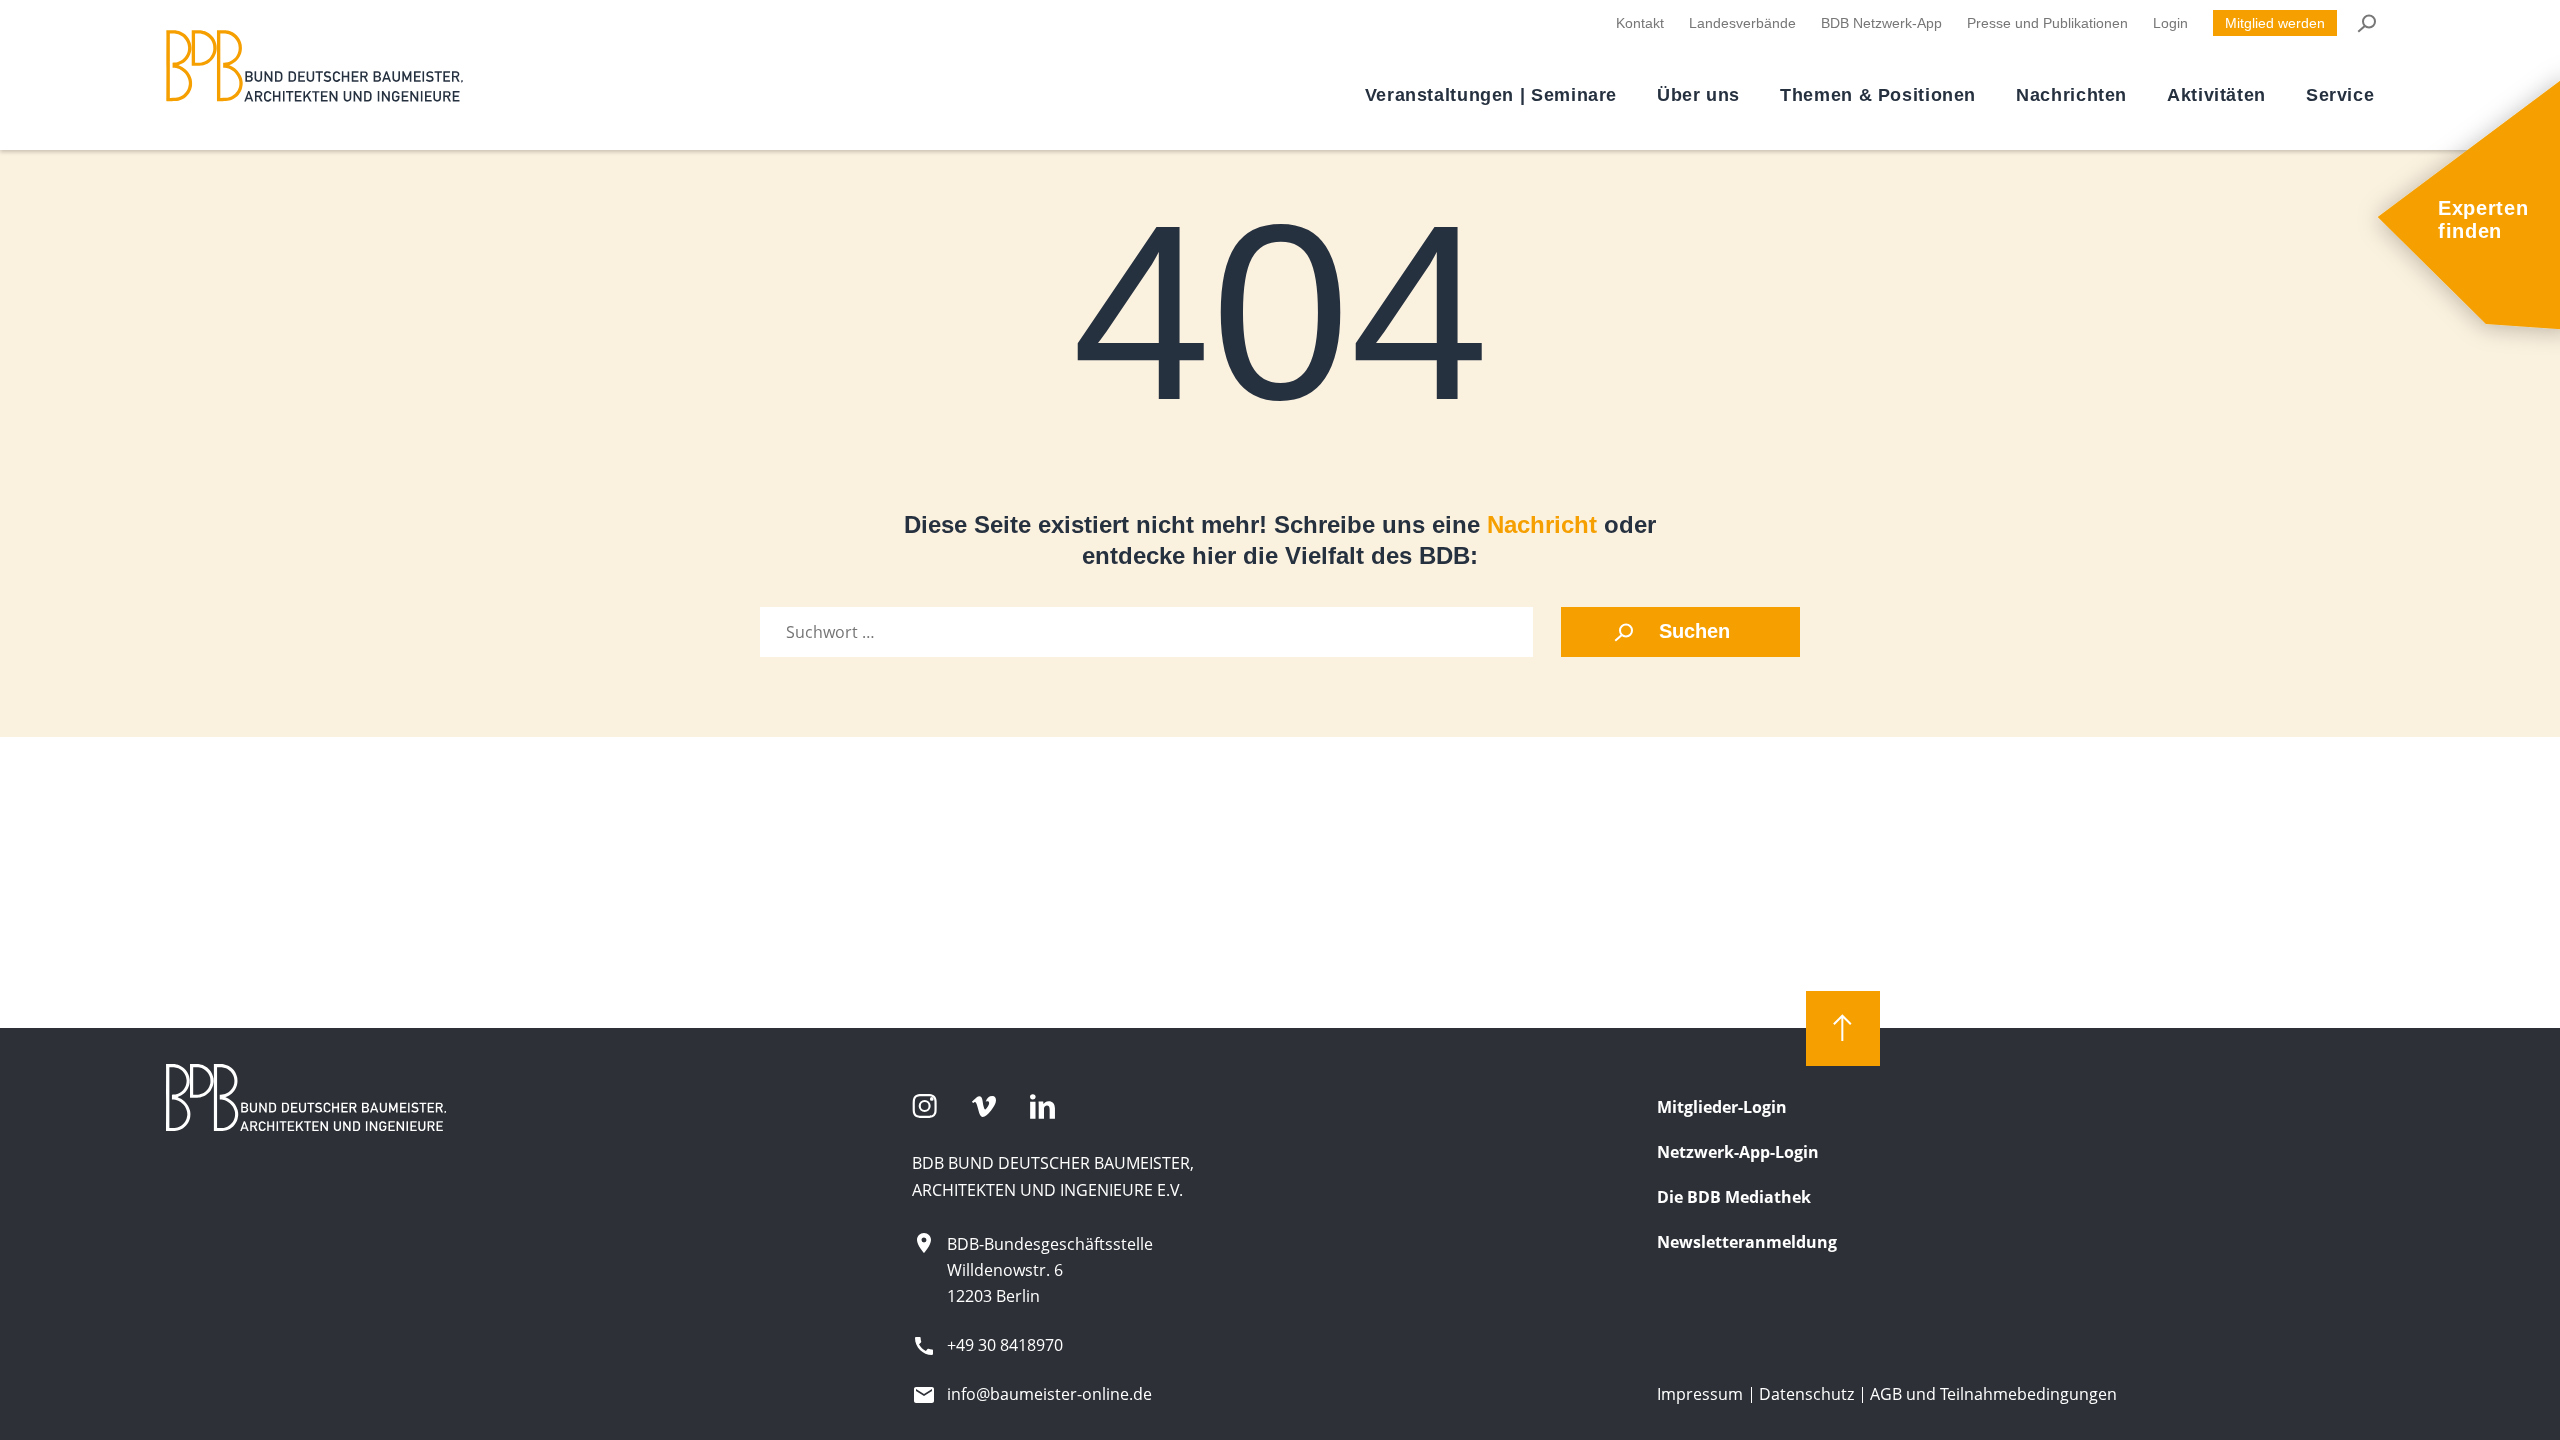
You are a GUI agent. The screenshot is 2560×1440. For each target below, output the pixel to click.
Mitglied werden (2275, 23)
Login (2170, 23)
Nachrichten (2071, 95)
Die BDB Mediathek (1734, 1197)
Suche (2365, 23)
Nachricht (1542, 524)
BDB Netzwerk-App (1881, 23)
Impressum (1700, 1394)
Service (2340, 95)
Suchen (1694, 631)
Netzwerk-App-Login (1738, 1152)
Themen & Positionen (1878, 95)
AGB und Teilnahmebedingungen (1993, 1394)
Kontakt (1640, 23)
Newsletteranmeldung (1747, 1242)
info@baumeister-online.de (1049, 1394)
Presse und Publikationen (2047, 23)
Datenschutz (1806, 1394)
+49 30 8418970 (1005, 1345)
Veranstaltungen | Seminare (1491, 95)
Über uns (1698, 95)
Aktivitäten (2216, 95)
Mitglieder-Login (1722, 1107)
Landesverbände (1742, 23)
